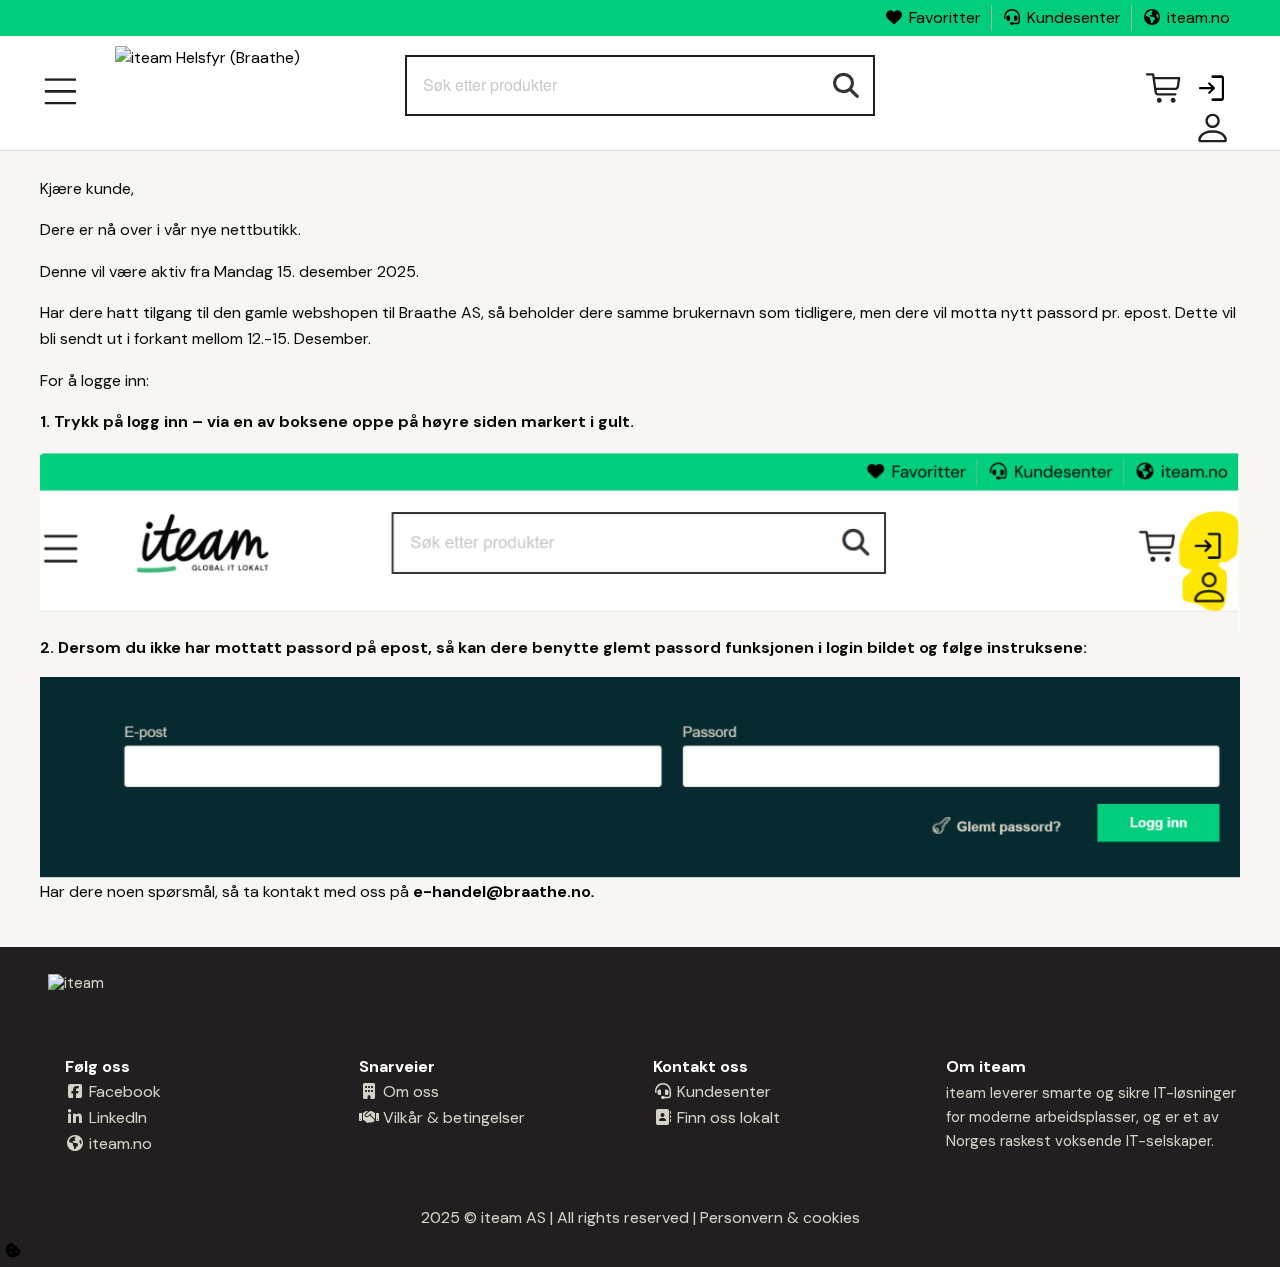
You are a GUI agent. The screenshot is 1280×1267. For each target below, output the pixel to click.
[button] (1211, 90)
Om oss (409, 1091)
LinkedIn (116, 1117)
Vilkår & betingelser (452, 1117)
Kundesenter (1074, 17)
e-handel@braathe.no (502, 891)
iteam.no (1198, 17)
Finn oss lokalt (726, 1117)
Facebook (123, 1091)
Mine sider (1208, 135)
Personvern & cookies (780, 1217)
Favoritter (945, 17)
